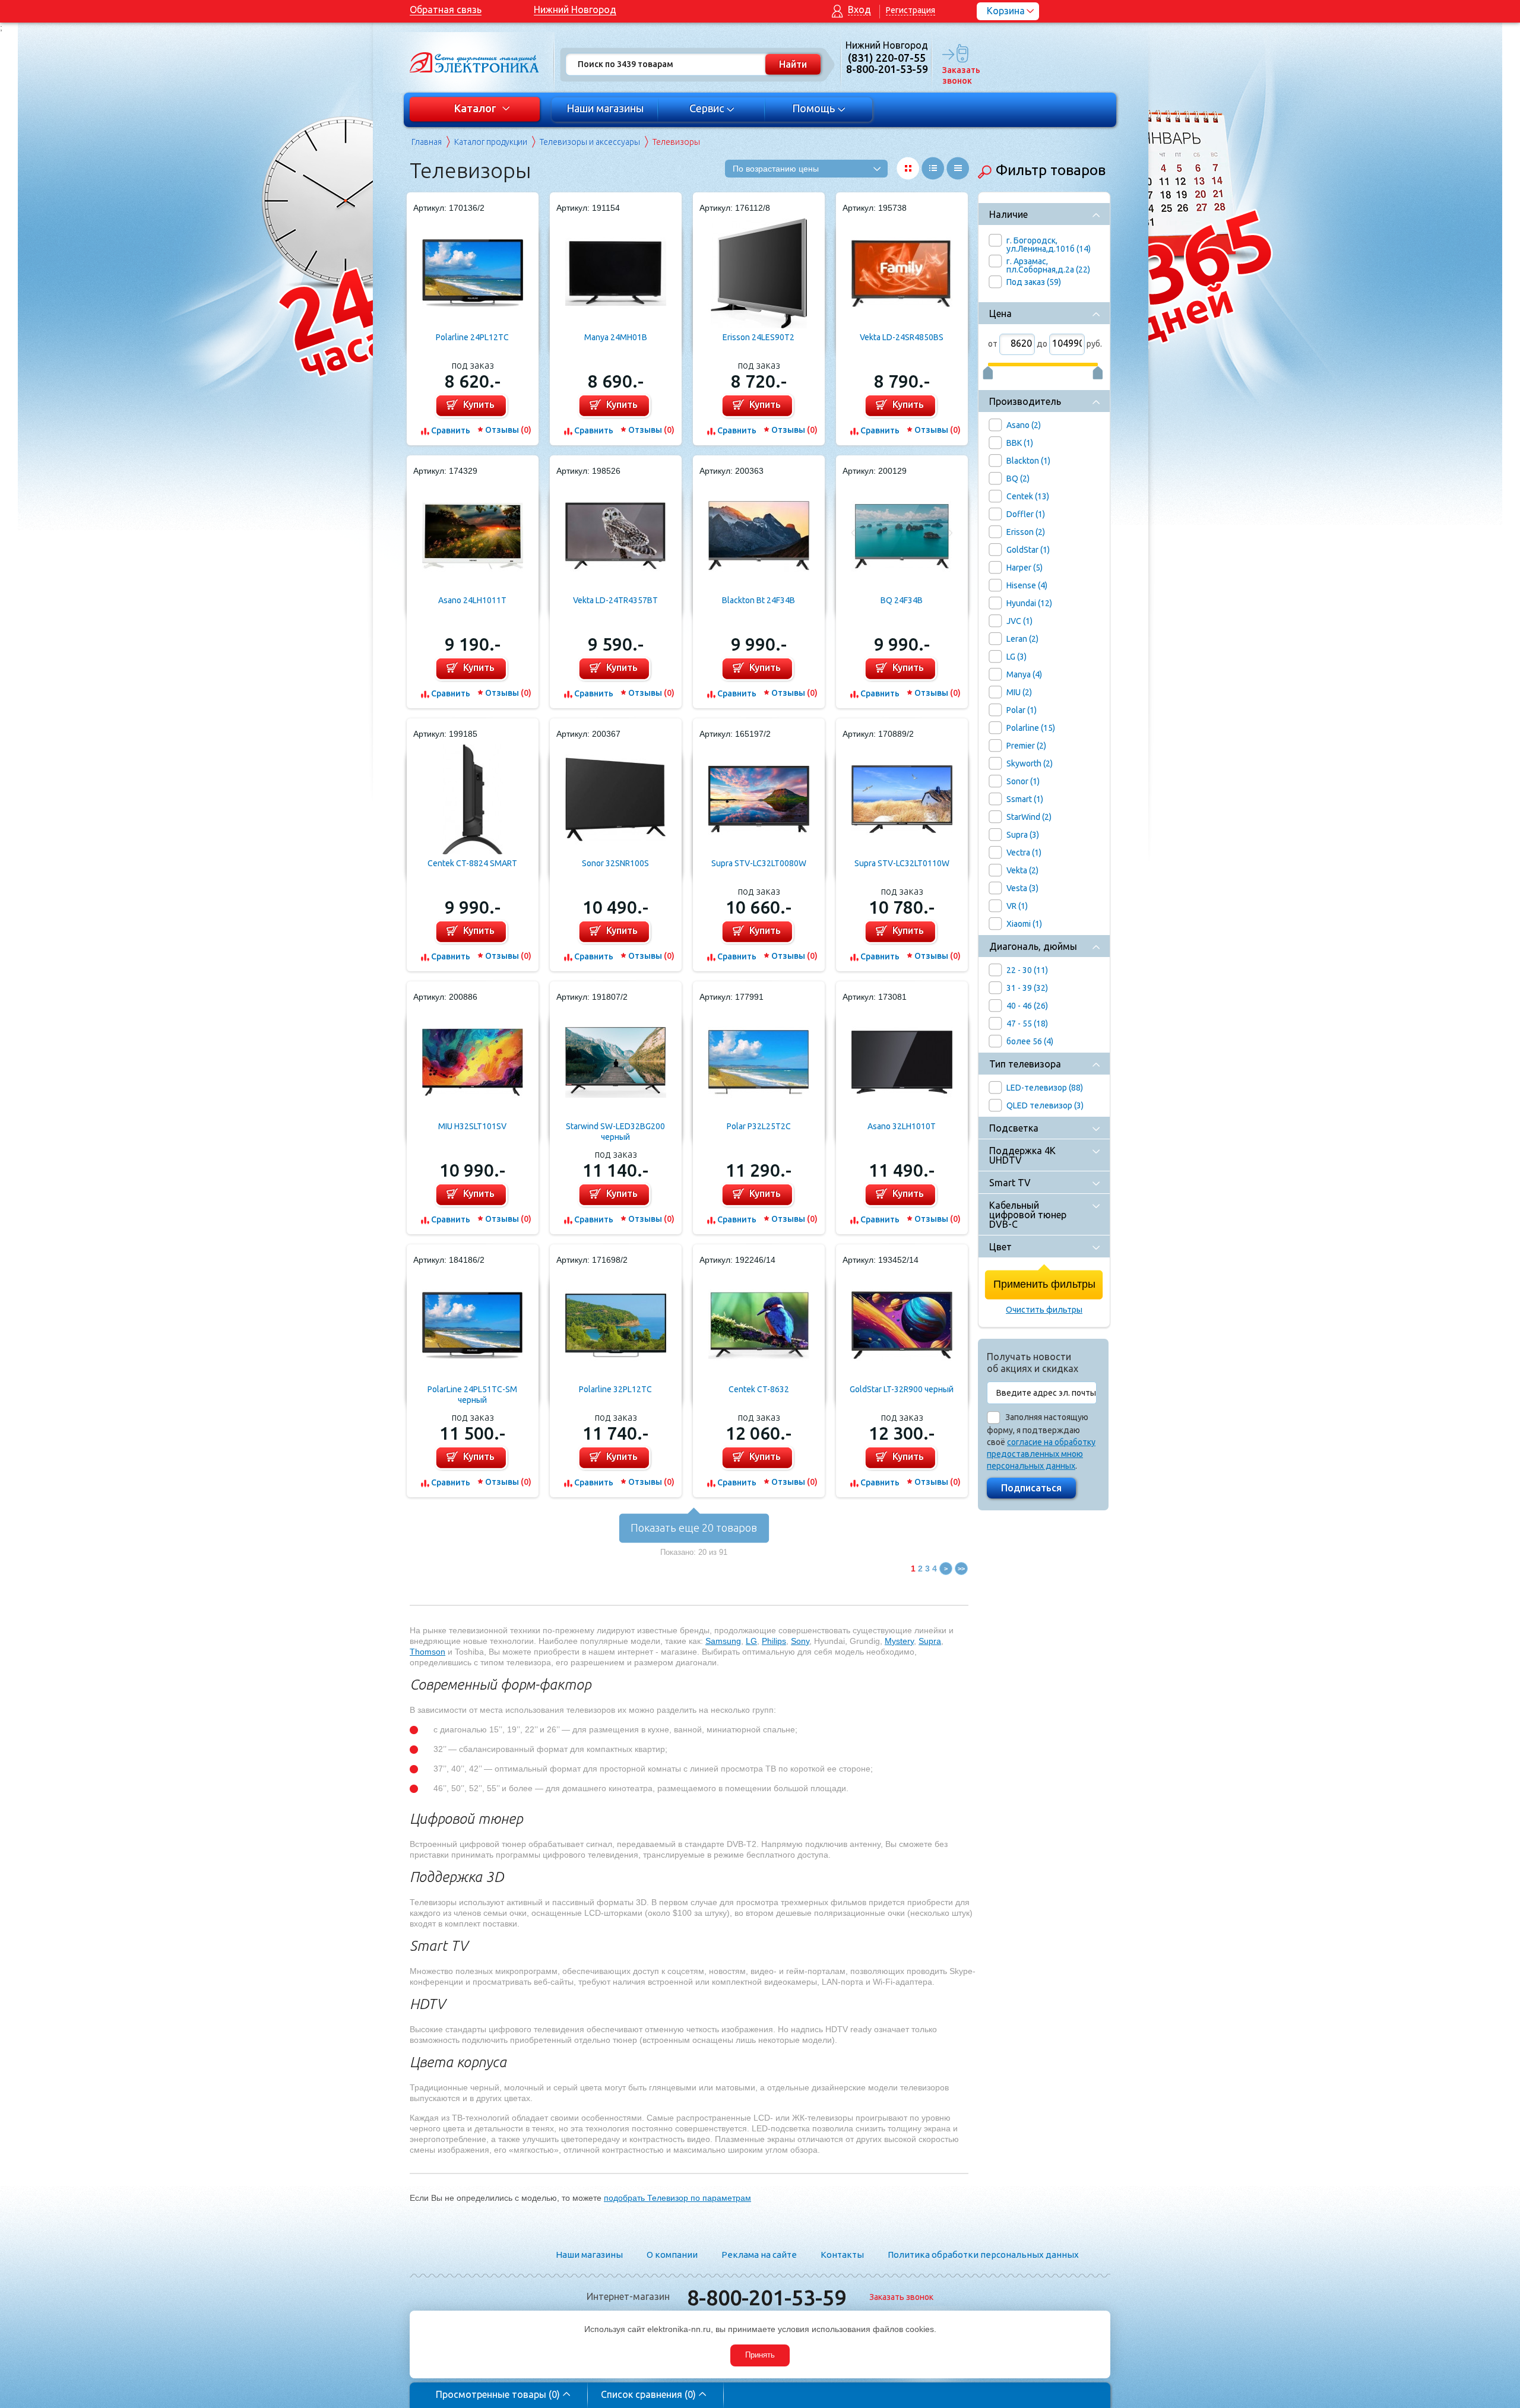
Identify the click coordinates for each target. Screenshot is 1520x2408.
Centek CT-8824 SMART (472, 863)
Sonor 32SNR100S (615, 863)
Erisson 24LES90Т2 (759, 337)
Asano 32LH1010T (902, 1126)
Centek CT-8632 (759, 1389)
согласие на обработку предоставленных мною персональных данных (1041, 1454)
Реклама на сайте (759, 2255)
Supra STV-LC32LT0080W (759, 863)
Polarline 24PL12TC (472, 337)
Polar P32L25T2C (759, 1126)
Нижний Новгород (575, 9)
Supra (930, 1641)
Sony (800, 1641)
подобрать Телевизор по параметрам (677, 2198)
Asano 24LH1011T (472, 600)
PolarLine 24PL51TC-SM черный (472, 1395)
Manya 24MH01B (616, 337)
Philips (774, 1641)
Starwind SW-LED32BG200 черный (615, 1132)
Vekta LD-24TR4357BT (615, 600)
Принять (760, 2355)
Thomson (427, 1652)
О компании (672, 2255)
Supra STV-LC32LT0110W (902, 863)
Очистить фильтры (1044, 1310)
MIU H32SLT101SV (472, 1126)
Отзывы (508, 430)
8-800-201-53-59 (767, 2297)
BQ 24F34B (902, 600)
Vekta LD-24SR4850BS (902, 337)
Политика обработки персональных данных (983, 2255)
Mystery (899, 1641)
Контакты (842, 2255)
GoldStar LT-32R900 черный (902, 1389)
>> (961, 1569)
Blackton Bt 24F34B (759, 600)
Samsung (723, 1641)
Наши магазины (605, 108)
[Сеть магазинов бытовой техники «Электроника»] (475, 62)
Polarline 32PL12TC (615, 1389)
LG (751, 1641)
